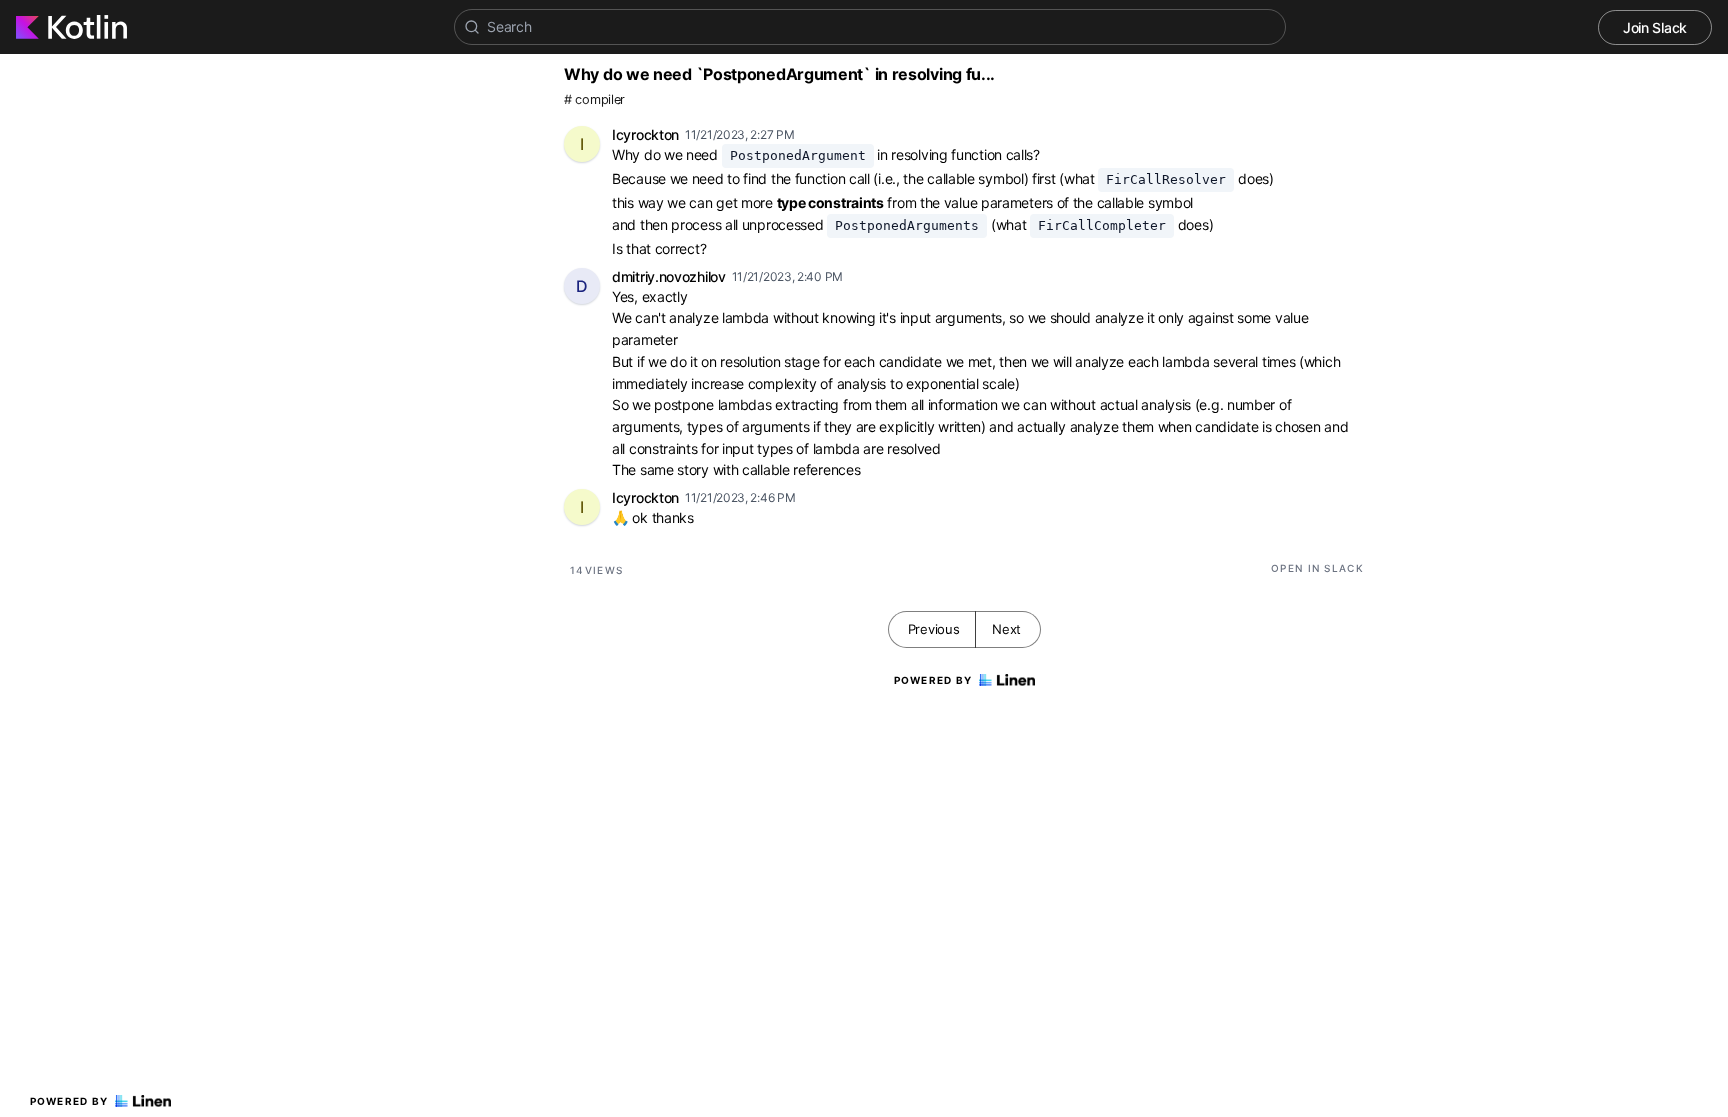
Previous (934, 629)
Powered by (69, 1101)
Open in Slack (1317, 568)
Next (1006, 629)
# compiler (594, 99)
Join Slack (1655, 27)
